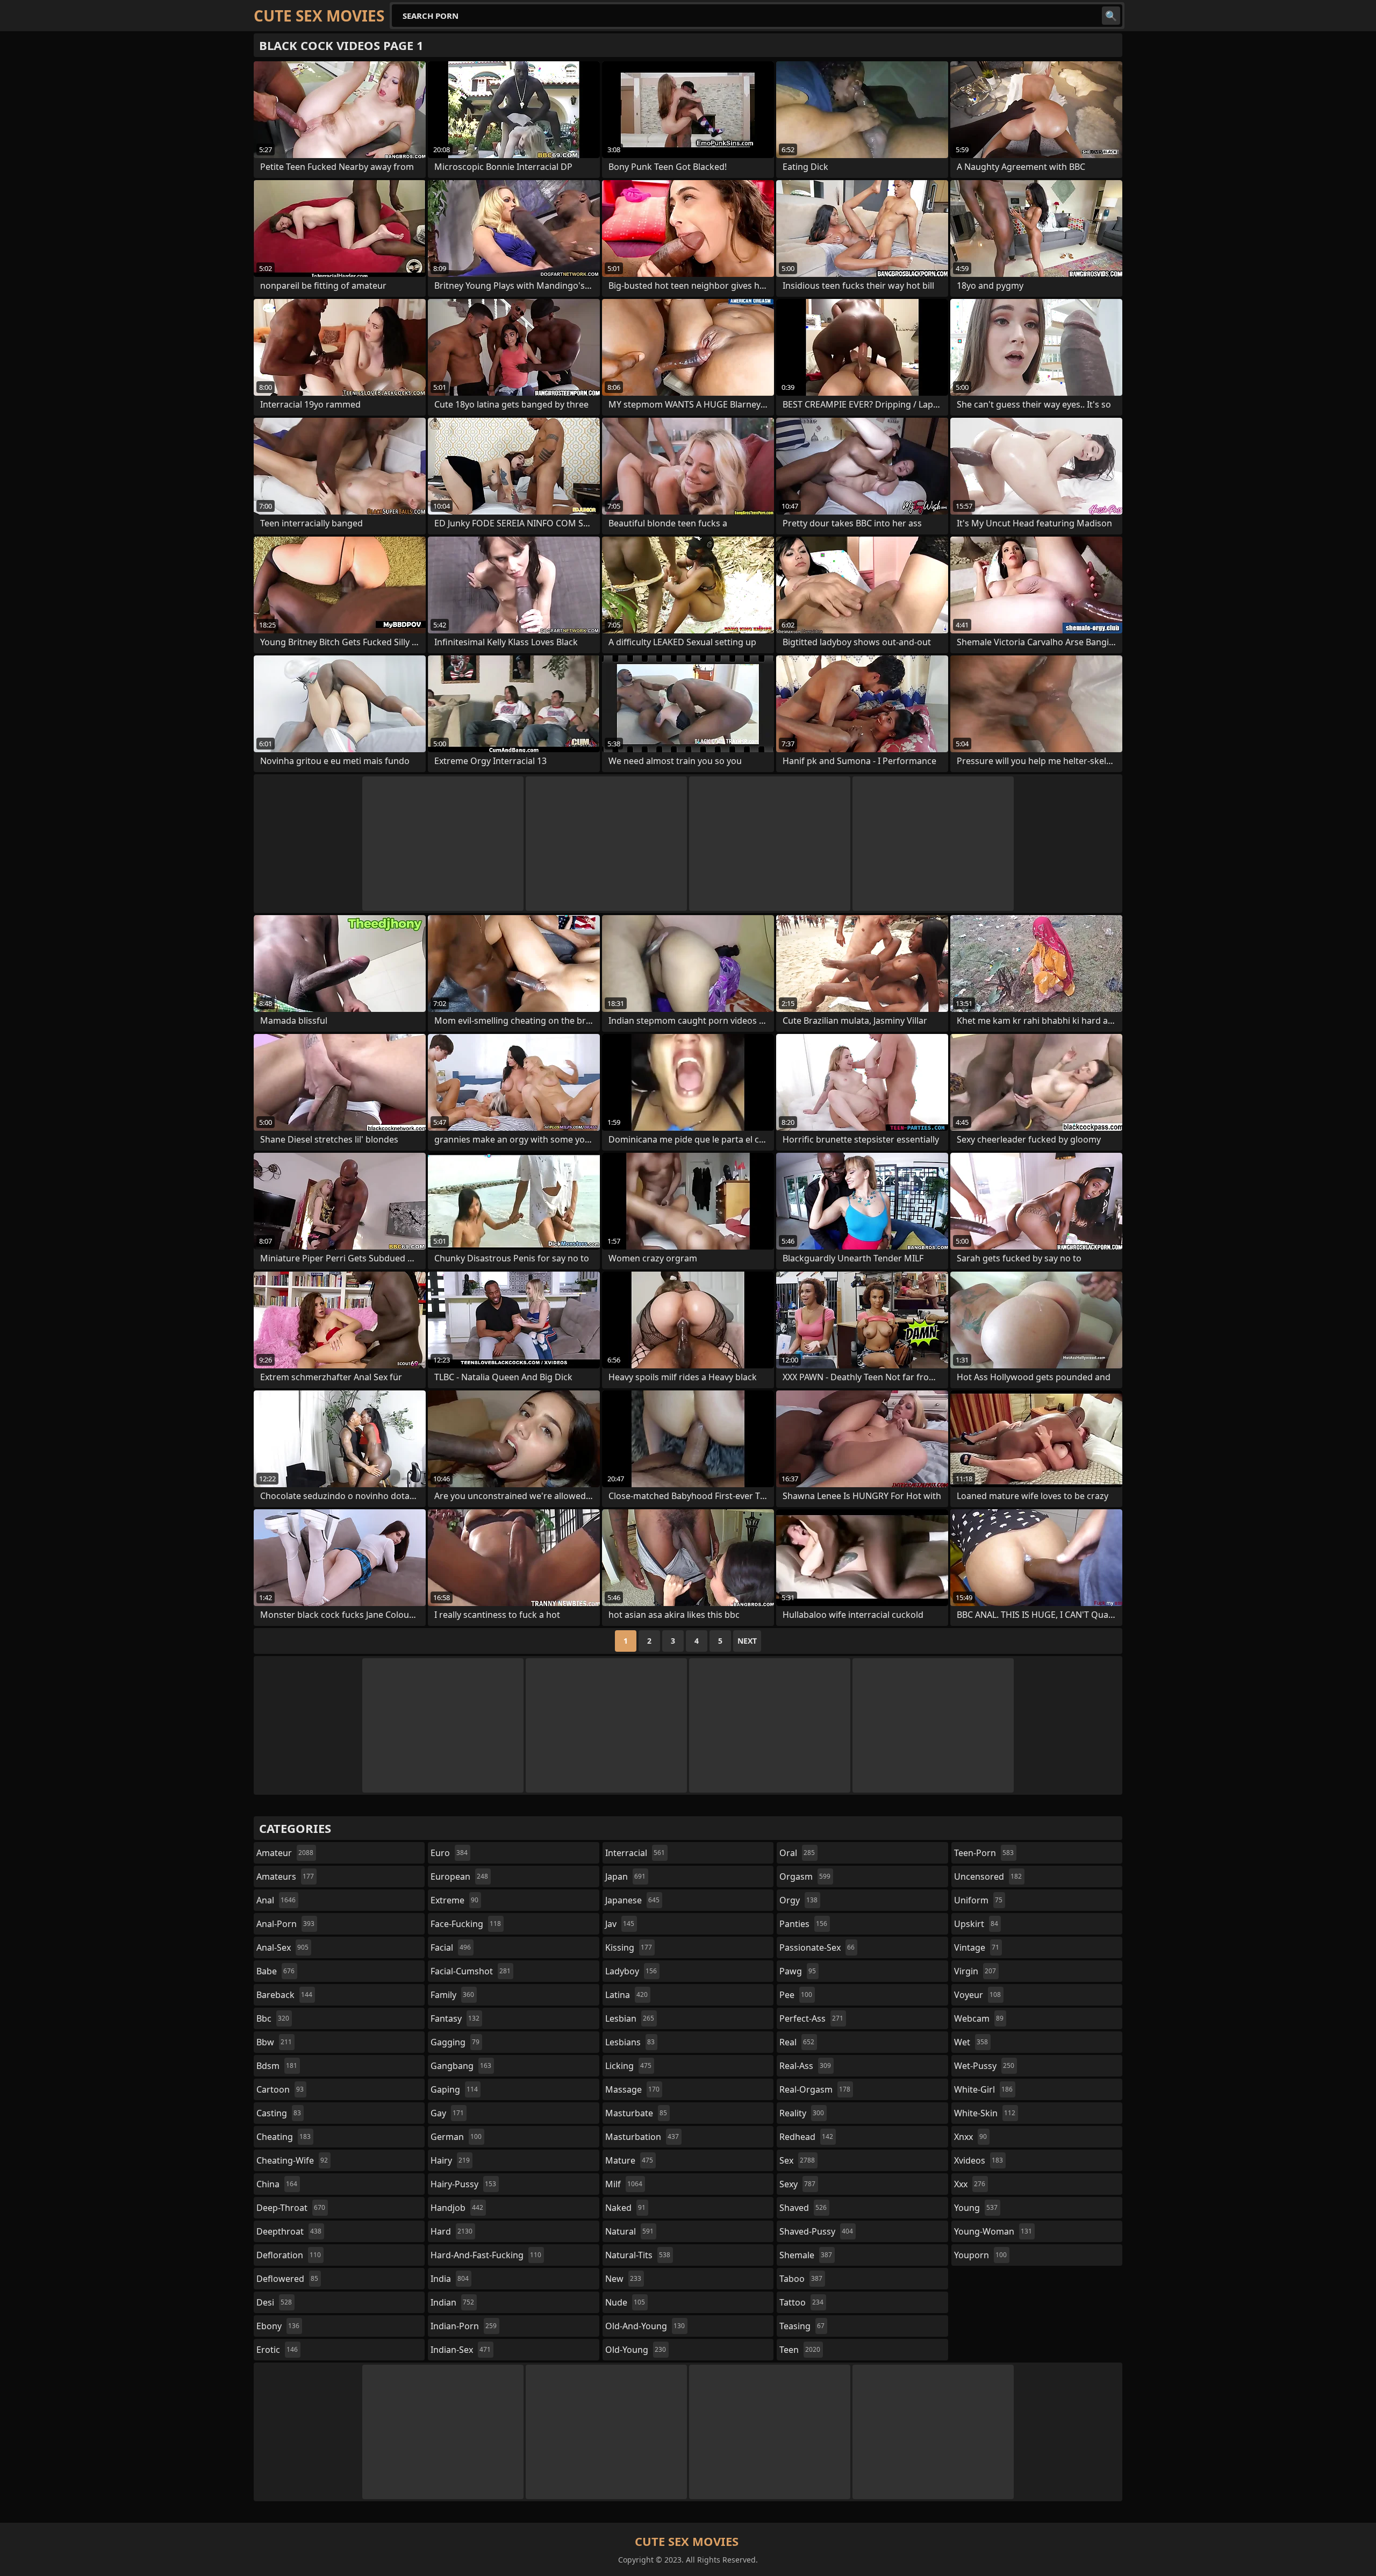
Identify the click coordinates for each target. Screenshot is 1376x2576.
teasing (802, 2326)
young (976, 2208)
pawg (798, 1971)
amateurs (285, 1876)
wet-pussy (984, 2066)
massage (632, 2089)
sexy (797, 2184)
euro (449, 1853)
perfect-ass (811, 2018)
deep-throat (291, 2208)
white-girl (983, 2089)
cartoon (280, 2089)
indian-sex (461, 2350)
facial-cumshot (471, 1971)
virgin (975, 1971)
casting (279, 2113)
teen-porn (984, 1853)
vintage (977, 1947)
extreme (454, 1900)
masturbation (642, 2137)
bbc (273, 2018)
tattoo (801, 2302)
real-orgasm (815, 2089)
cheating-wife (292, 2160)
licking (628, 2066)
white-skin (985, 2113)
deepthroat (289, 2231)
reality (802, 2113)
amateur (285, 1853)
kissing (629, 1947)
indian (452, 2302)
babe (275, 1971)
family (452, 1995)
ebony (278, 2326)
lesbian (630, 2018)
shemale (806, 2255)
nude (625, 2302)
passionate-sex (817, 1947)
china (277, 2184)
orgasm (805, 1876)
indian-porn (464, 2326)
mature (629, 2160)
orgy (798, 1900)
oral (797, 1853)
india (450, 2279)
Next (747, 1641)
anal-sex (282, 1947)
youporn (980, 2255)
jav (620, 1924)
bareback (284, 1995)
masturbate (636, 2113)
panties (803, 1924)
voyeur (977, 1995)
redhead (806, 2137)
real (797, 2042)
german (456, 2137)
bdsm (277, 2066)
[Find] (1111, 16)
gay (447, 2113)
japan (625, 1876)
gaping (454, 2089)
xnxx (970, 2137)
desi (274, 2302)
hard (451, 2231)
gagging (455, 2042)
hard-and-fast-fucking (486, 2255)
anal (276, 1900)
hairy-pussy (463, 2184)
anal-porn (285, 1924)
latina (626, 1995)
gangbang (461, 2066)
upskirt (976, 1924)
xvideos (979, 2160)
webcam (979, 2018)
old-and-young (645, 2326)
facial (451, 1947)
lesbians (630, 2042)
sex (797, 2160)
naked (625, 2208)
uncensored (988, 1876)
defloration (289, 2255)
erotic (277, 2350)
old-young (636, 2350)
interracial (635, 1853)
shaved (803, 2208)
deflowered (287, 2279)
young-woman (993, 2231)
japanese (632, 1900)
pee (796, 1995)
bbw (274, 2042)
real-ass (805, 2066)
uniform (978, 1900)
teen (800, 2350)
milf (624, 2184)
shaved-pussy (816, 2231)
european (459, 1876)
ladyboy (631, 1971)
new (623, 2279)
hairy (450, 2160)
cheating (284, 2137)
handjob (457, 2208)
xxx (970, 2184)
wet (971, 2042)
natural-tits (638, 2255)
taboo (801, 2279)
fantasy (455, 2018)
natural (629, 2231)
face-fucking (466, 1924)
